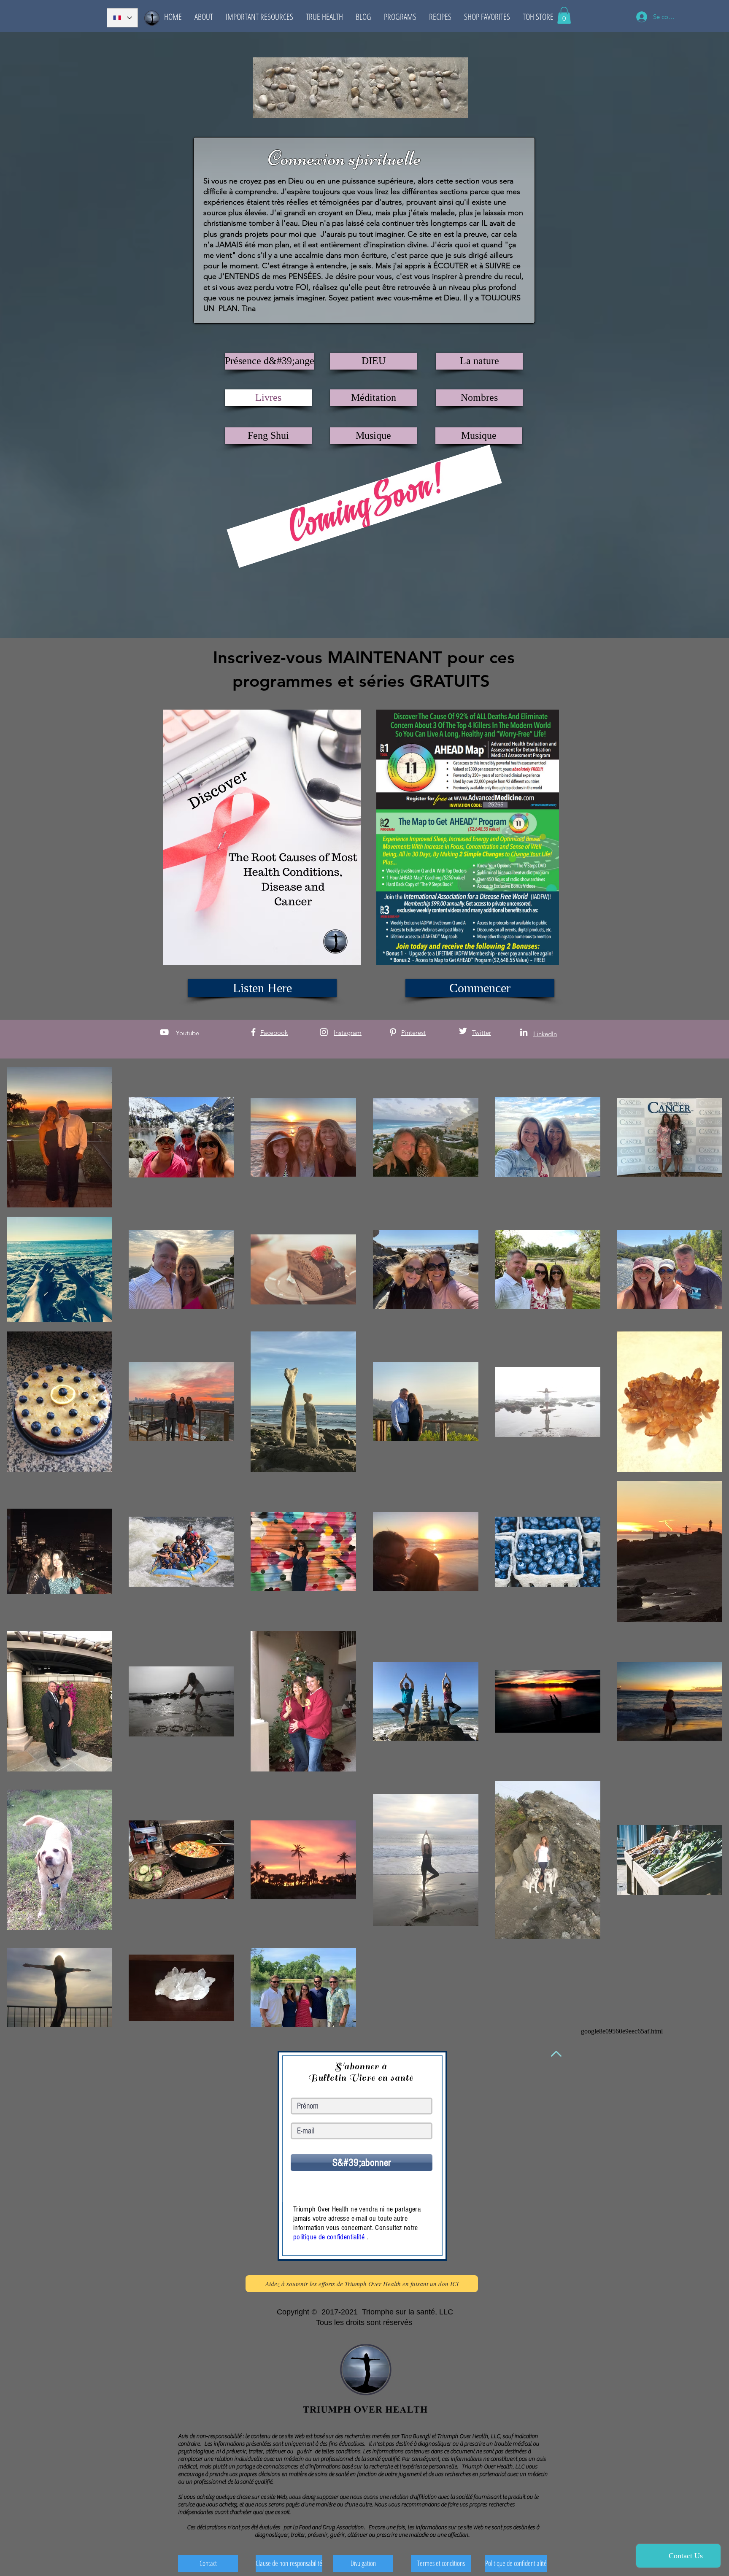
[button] (204, 17)
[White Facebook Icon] (253, 1032)
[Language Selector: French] (122, 18)
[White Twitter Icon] (463, 1031)
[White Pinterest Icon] (393, 1032)
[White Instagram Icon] (324, 1032)
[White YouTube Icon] (164, 1032)
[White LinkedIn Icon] (524, 1032)
